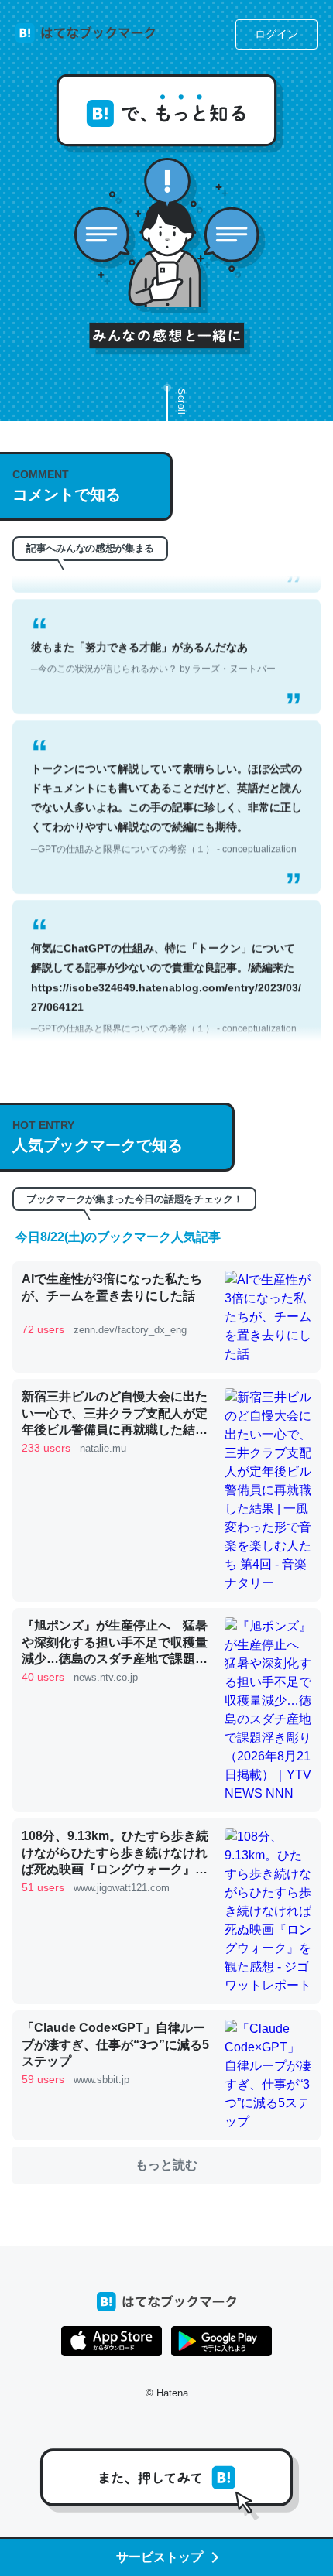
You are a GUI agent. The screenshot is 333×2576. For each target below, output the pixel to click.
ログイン (276, 34)
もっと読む (166, 2165)
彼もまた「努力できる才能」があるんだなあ (153, 641)
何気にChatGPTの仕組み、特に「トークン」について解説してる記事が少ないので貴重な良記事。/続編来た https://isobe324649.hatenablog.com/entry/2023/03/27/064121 (166, 972)
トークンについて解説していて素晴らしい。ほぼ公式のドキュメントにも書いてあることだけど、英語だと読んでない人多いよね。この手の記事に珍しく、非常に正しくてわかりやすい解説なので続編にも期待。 (166, 792)
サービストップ (160, 2557)
